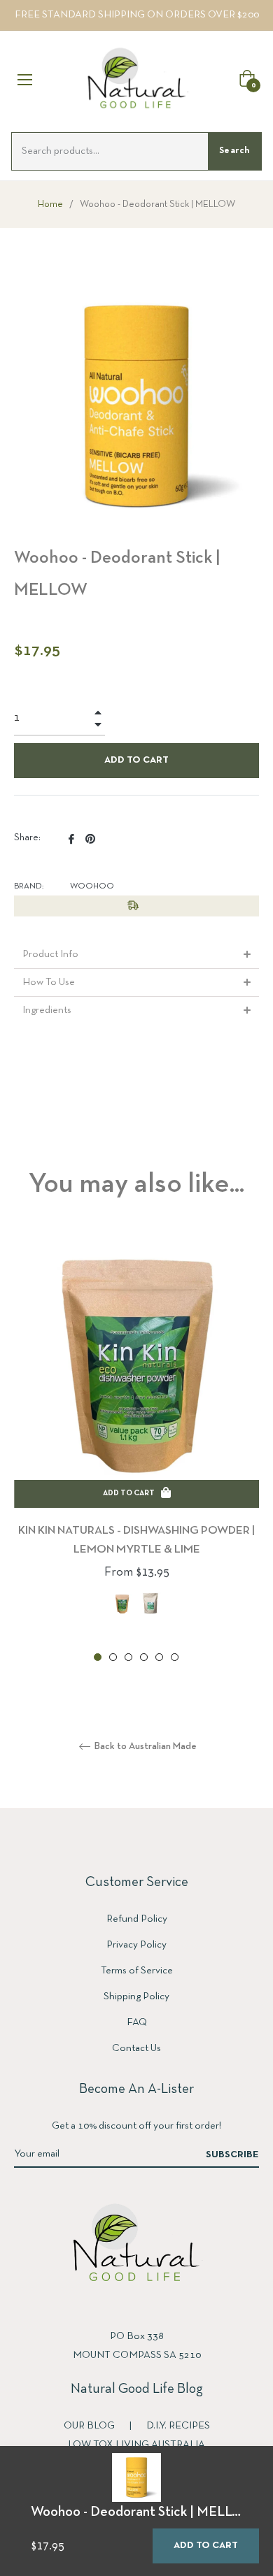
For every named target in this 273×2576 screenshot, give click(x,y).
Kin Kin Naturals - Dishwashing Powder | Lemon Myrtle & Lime (136, 1540)
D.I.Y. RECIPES (178, 2426)
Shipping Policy (136, 1996)
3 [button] (128, 1657)
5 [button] (159, 1657)
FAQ (137, 2022)
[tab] (136, 955)
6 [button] (175, 1657)
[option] (136, 1450)
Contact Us (136, 2048)
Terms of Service (137, 1971)
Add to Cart (206, 2546)
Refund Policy (137, 1919)
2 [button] (113, 1657)
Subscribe (232, 2155)
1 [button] (98, 1657)
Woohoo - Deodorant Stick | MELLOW (143, 2512)
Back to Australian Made (145, 1747)
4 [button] (144, 1657)
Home (50, 204)
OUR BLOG (90, 2426)
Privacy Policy (136, 1945)
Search (234, 151)
